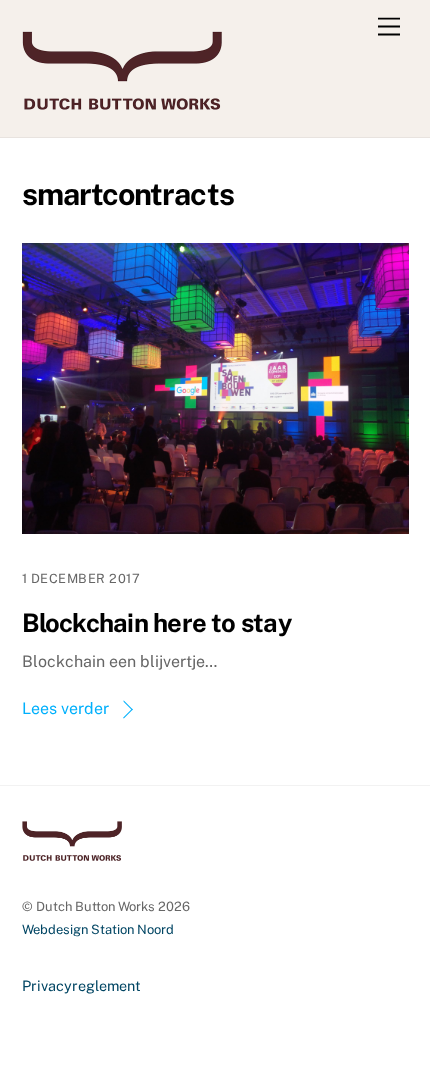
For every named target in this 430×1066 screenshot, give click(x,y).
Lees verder (65, 708)
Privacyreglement (81, 985)
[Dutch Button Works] (122, 101)
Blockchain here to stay (156, 623)
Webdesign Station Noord (98, 929)
